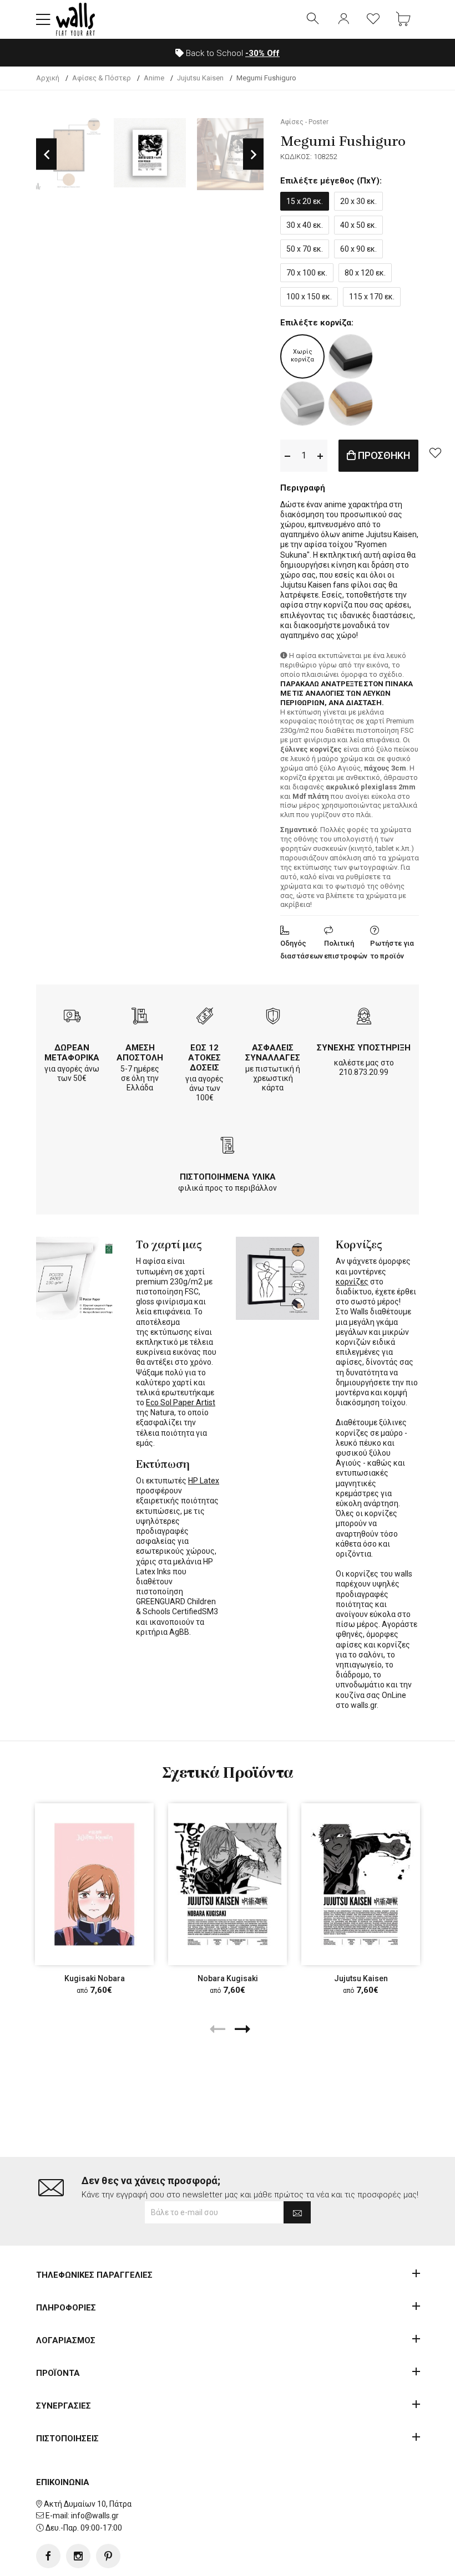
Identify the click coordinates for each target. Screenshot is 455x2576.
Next (253, 154)
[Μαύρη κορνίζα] (351, 356)
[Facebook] (48, 2556)
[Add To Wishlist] (435, 452)
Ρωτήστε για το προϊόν (392, 950)
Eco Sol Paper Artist (181, 1402)
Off (262, 53)
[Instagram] (78, 2556)
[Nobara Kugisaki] (228, 1884)
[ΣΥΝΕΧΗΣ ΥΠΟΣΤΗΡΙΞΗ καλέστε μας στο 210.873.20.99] (364, 1017)
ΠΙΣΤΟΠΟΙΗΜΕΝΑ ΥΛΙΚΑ (228, 1177)
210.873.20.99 (364, 1072)
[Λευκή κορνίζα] (302, 404)
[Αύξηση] (320, 455)
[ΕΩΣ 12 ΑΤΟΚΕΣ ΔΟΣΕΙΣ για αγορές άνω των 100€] (205, 1017)
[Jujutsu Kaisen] (361, 1884)
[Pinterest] (108, 2556)
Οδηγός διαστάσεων (302, 950)
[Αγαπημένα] (373, 19)
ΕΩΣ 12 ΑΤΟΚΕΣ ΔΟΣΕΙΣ (204, 1058)
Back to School (232, 53)
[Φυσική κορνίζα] (351, 404)
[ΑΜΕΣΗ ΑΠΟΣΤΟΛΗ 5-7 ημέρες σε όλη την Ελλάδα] (140, 1017)
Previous (46, 154)
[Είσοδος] (343, 19)
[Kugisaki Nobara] (94, 1884)
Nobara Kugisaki (228, 1978)
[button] (43, 19)
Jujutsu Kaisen (361, 1978)
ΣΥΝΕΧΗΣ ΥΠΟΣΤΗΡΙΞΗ (364, 1048)
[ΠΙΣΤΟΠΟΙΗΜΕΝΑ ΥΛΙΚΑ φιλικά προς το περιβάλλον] (228, 1147)
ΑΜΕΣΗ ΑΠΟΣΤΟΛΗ (140, 1053)
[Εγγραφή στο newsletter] (297, 2212)
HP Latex (204, 1481)
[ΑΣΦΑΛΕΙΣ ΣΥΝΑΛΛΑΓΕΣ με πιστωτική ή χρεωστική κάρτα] (273, 1017)
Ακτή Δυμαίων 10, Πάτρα (88, 2504)
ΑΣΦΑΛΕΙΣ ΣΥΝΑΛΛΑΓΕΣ (273, 1053)
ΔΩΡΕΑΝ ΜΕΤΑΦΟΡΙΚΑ (72, 1053)
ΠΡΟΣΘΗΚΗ (383, 455)
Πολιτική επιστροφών (346, 950)
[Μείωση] (287, 455)
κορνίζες (352, 1282)
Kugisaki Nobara (95, 1978)
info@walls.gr (95, 2516)
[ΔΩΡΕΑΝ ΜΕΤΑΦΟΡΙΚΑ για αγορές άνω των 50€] (72, 1017)
